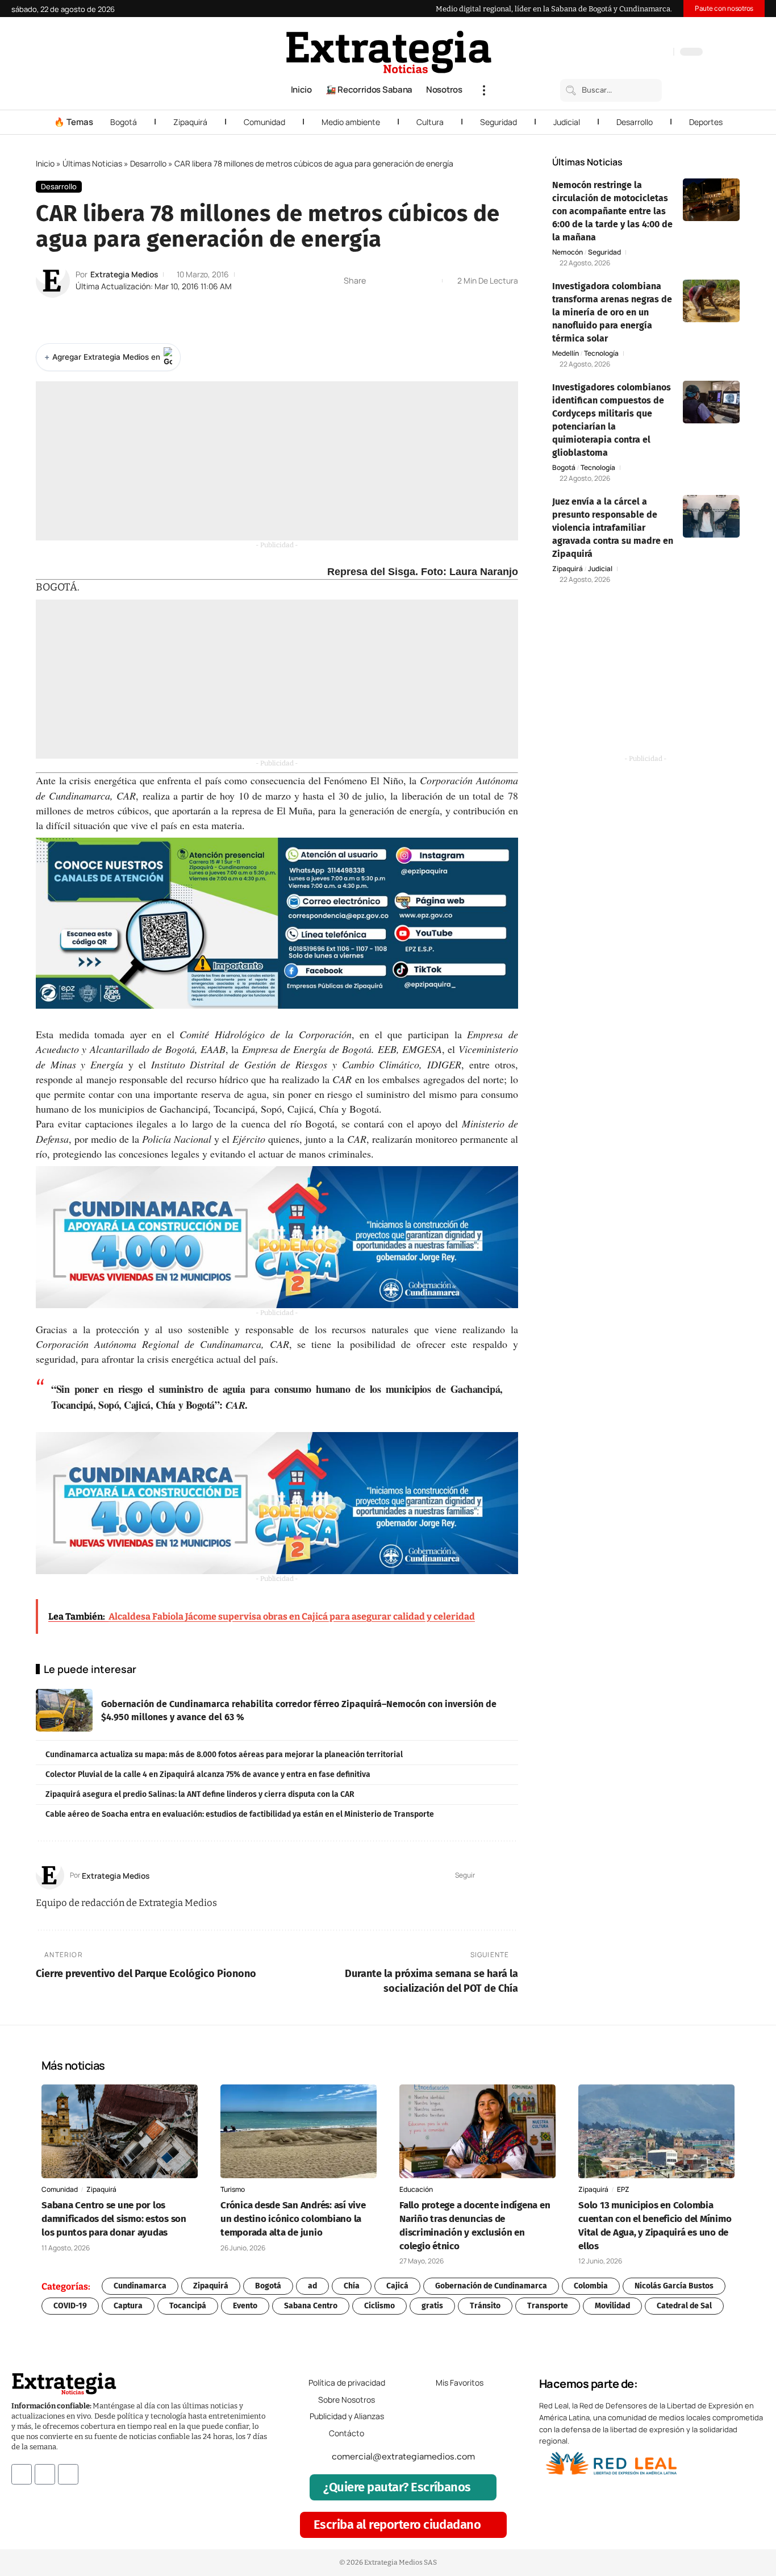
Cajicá (397, 2286)
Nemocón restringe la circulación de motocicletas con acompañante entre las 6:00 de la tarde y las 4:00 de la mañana (612, 211)
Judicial (567, 122)
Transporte (548, 2306)
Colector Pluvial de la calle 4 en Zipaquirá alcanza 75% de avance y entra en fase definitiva (208, 1774)
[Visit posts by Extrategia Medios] (53, 281)
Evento (245, 2306)
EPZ (623, 2189)
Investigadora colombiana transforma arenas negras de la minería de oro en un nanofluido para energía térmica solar (612, 312)
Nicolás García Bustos (674, 2286)
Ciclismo (379, 2306)
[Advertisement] (277, 461)
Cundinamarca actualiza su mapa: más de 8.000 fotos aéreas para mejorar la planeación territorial (224, 1755)
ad (312, 2286)
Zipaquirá (190, 122)
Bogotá (124, 122)
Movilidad (612, 2306)
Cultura (430, 122)
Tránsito (485, 2306)
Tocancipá (188, 2306)
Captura (128, 2306)
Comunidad (264, 122)
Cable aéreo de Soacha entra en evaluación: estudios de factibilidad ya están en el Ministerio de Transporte (240, 1814)
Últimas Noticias (92, 163)
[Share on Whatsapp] (395, 281)
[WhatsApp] (662, 53)
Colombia (591, 2286)
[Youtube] (68, 2474)
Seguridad (498, 122)
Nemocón (568, 252)
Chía (352, 2286)
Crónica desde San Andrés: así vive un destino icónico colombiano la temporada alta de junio (293, 2219)
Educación (416, 2189)
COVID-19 (70, 2306)
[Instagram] (628, 53)
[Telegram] (650, 53)
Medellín (566, 353)
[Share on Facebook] (378, 281)
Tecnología (601, 353)
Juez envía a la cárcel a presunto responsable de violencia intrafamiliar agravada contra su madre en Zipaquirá (613, 528)
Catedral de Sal (684, 2306)
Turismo (233, 2189)
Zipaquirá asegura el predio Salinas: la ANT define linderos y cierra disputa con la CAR (200, 1794)
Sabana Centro (311, 2306)
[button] (484, 90)
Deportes (706, 122)
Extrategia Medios (124, 274)
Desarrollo (635, 122)
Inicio (45, 163)
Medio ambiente (351, 122)
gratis (432, 2306)
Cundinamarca (140, 2286)
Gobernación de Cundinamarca (491, 2286)
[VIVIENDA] (277, 1237)
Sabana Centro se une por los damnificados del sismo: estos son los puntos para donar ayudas (114, 2219)
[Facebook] (605, 53)
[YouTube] (616, 53)
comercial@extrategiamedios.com (403, 2457)
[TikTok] (639, 53)
